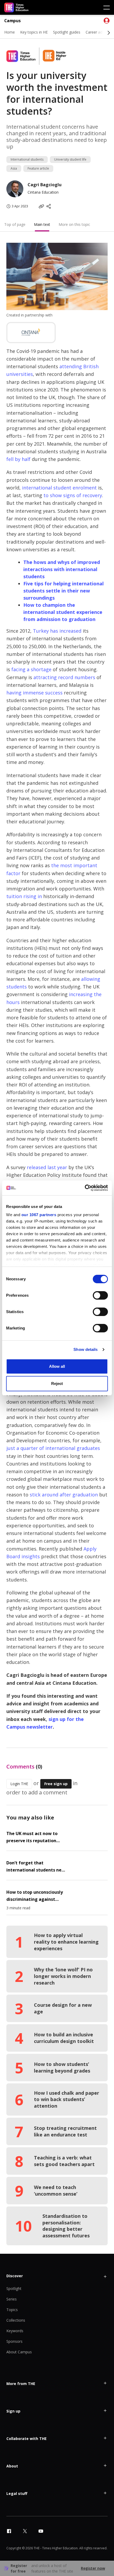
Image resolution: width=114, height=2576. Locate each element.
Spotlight (14, 2288)
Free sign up (56, 1784)
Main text (42, 224)
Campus (12, 21)
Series (12, 2299)
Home (10, 32)
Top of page (15, 224)
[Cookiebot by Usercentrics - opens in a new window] (85, 1188)
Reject (57, 1383)
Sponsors (14, 2341)
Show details (85, 1349)
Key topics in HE (34, 32)
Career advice (97, 32)
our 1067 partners (39, 1215)
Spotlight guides (67, 32)
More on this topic (74, 224)
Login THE (19, 1784)
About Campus (19, 2352)
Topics (12, 2310)
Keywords (15, 2331)
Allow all (57, 1366)
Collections (16, 2320)
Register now (93, 2568)
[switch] (100, 1295)
